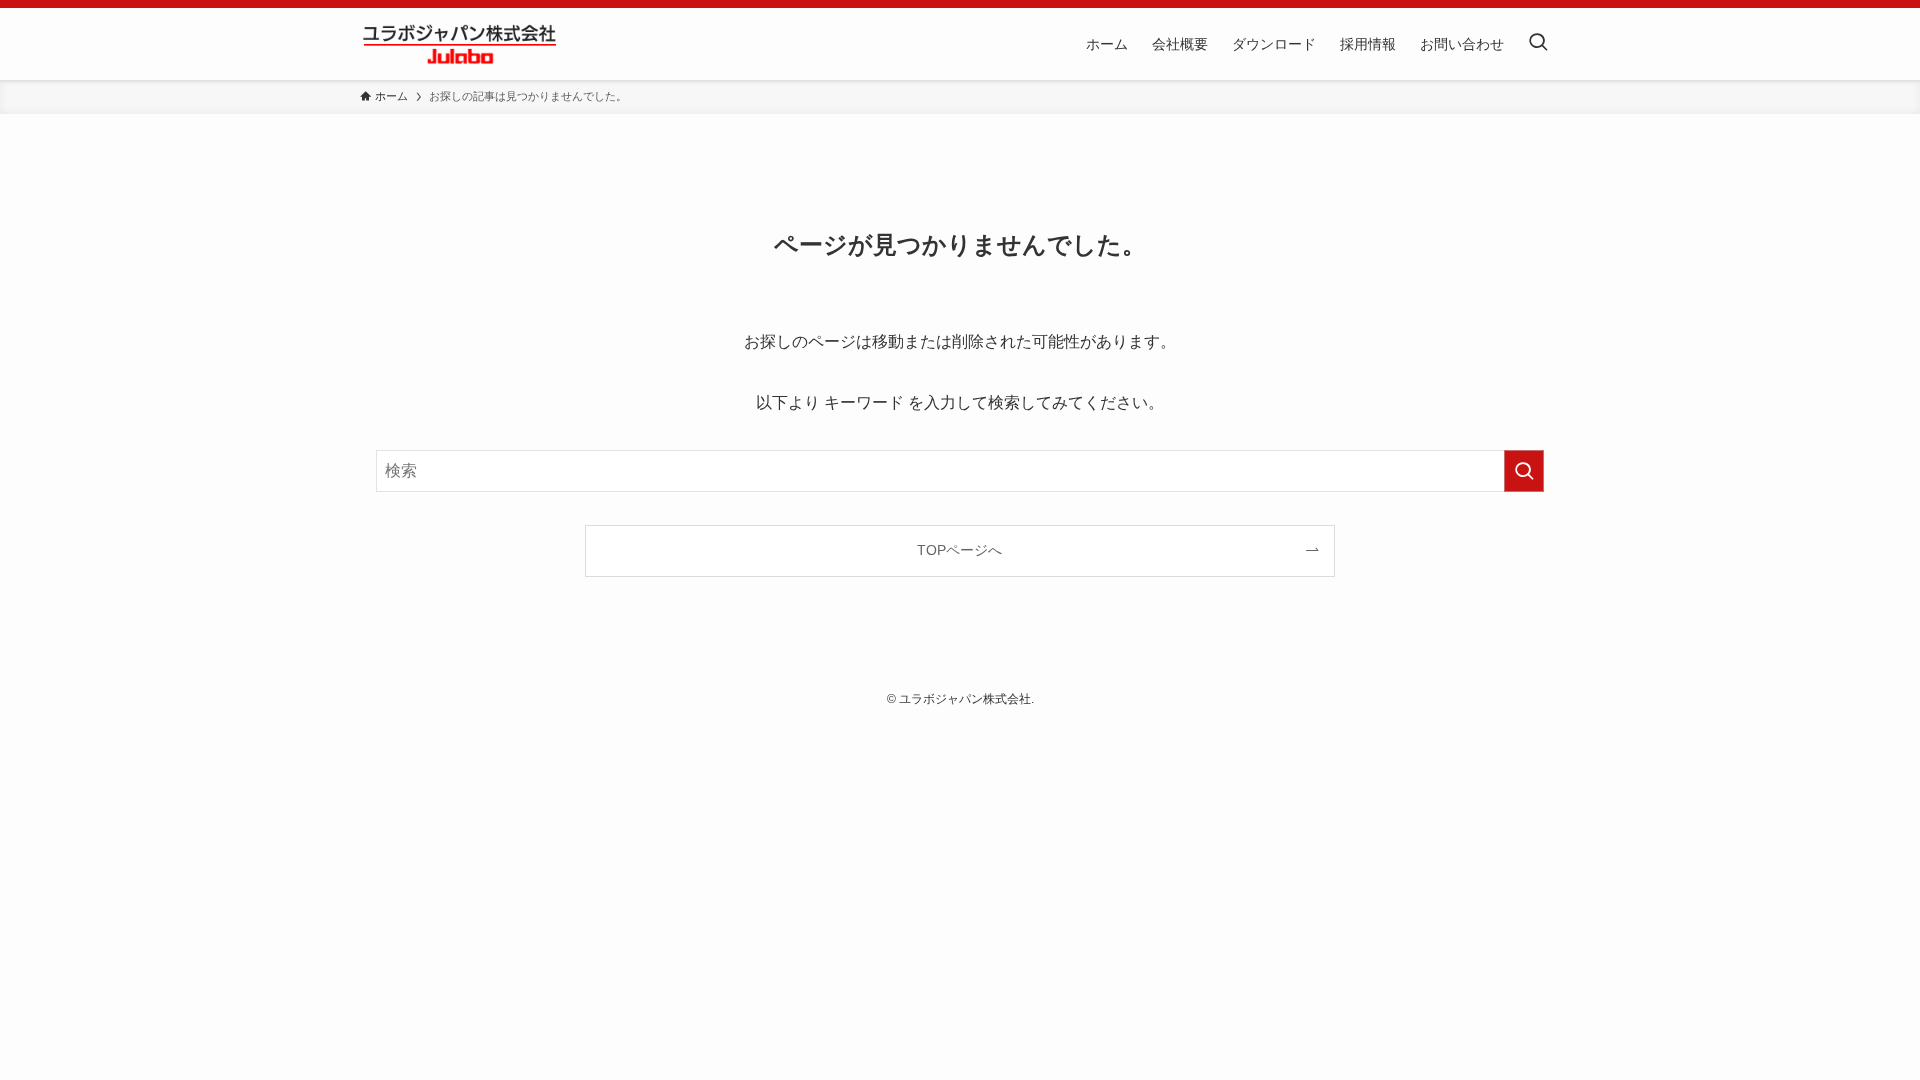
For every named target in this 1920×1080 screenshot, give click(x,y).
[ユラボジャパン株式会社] (460, 44)
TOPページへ (959, 550)
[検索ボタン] (1538, 44)
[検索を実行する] (1524, 471)
